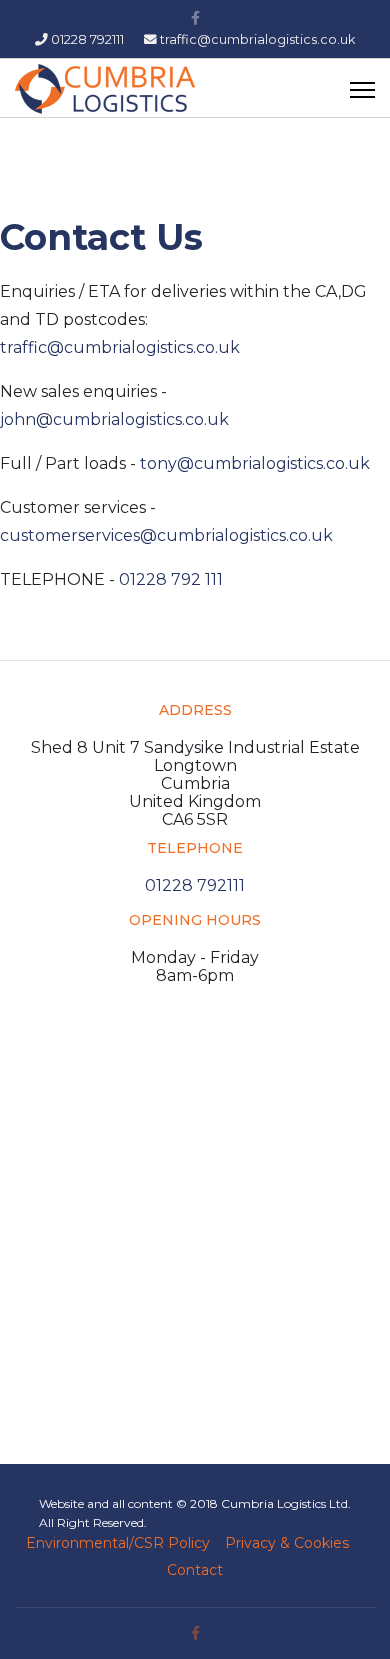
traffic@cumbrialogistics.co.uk (257, 39)
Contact (195, 1570)
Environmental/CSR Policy (118, 1543)
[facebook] (195, 18)
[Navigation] (362, 89)
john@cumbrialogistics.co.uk (114, 419)
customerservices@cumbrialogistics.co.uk (166, 535)
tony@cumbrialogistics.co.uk (255, 463)
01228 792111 (87, 39)
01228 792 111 (171, 579)
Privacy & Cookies (287, 1543)
